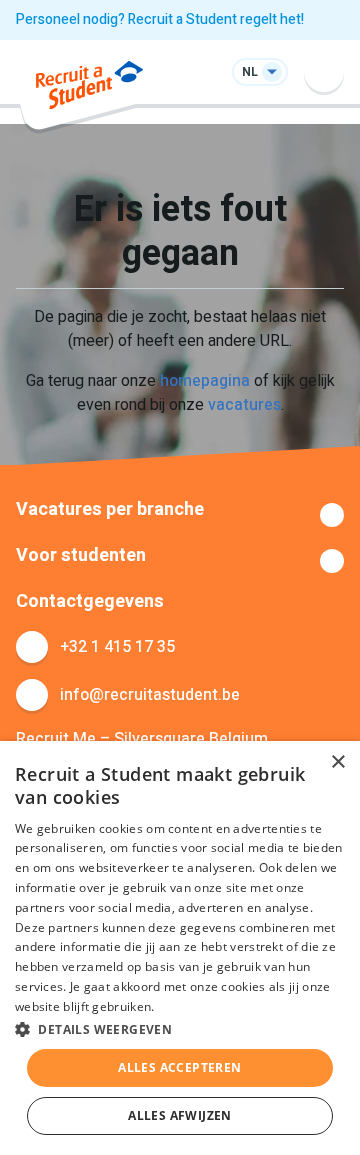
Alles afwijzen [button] (180, 1115)
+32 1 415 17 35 (117, 647)
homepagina (205, 381)
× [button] (337, 762)
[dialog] (180, 948)
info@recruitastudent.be (150, 695)
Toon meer (180, 515)
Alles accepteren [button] (179, 1067)
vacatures (244, 405)
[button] (180, 1029)
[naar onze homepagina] (89, 88)
